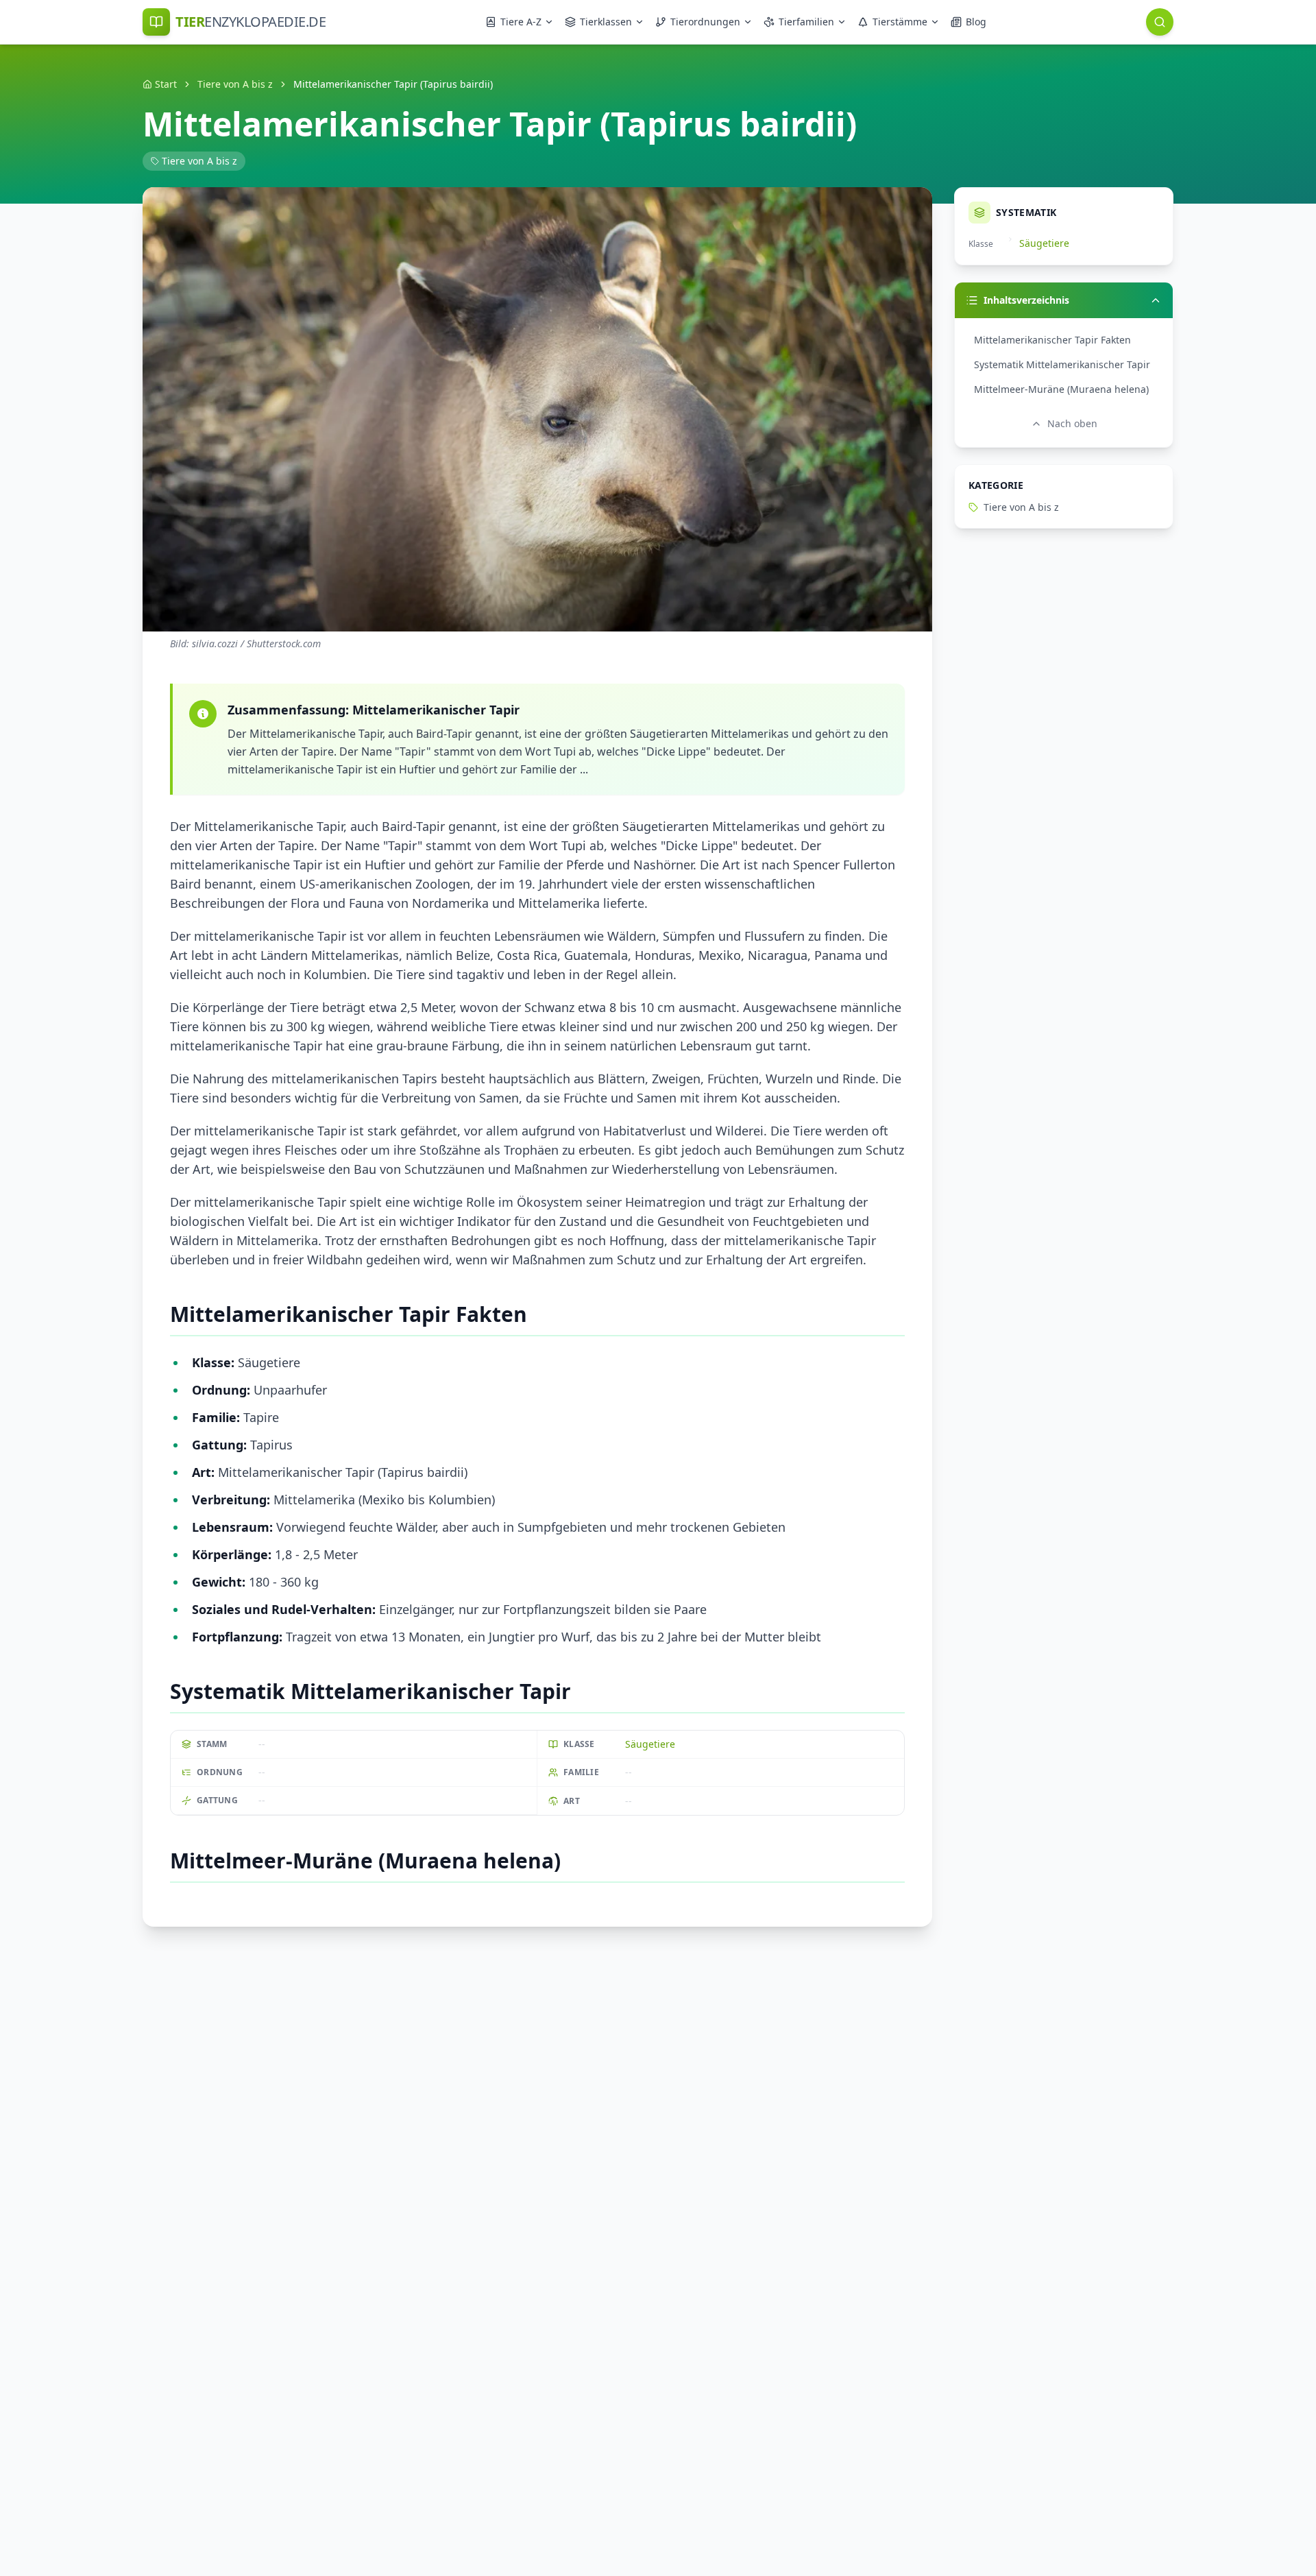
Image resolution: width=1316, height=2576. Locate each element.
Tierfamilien (806, 22)
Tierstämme (900, 22)
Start (166, 84)
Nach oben (1072, 423)
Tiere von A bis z (235, 84)
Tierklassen (606, 22)
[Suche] (1160, 22)
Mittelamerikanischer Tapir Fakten (1052, 340)
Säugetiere (650, 1744)
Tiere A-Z (521, 22)
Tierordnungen (705, 22)
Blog (976, 22)
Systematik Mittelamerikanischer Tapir (1062, 364)
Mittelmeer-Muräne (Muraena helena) (1061, 389)
